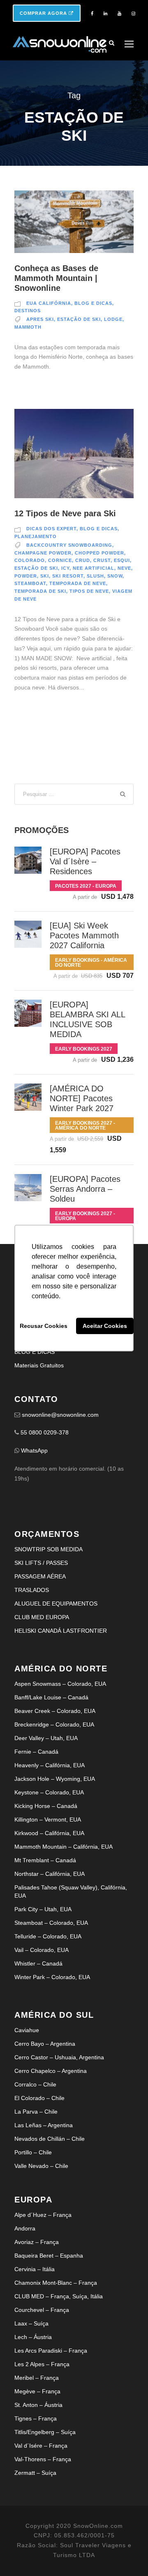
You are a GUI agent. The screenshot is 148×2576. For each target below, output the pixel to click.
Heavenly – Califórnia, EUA (50, 1765)
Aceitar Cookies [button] (105, 1326)
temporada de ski (40, 591)
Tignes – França (36, 2418)
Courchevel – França (42, 2310)
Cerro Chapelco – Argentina (51, 2071)
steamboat (30, 583)
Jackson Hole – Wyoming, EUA (55, 1779)
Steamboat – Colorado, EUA (51, 1923)
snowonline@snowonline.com (60, 1415)
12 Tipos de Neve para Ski (65, 513)
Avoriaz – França (37, 2242)
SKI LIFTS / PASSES (41, 1563)
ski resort (68, 576)
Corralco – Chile (35, 2084)
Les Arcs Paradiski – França (51, 2351)
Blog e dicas (93, 303)
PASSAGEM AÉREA (40, 1576)
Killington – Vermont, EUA (48, 1819)
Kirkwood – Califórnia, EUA (49, 1833)
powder (26, 576)
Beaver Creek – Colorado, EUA (55, 1711)
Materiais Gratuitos (39, 1365)
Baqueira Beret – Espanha (49, 2256)
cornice (60, 560)
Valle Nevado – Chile (41, 2166)
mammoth (28, 327)
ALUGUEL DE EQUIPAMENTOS (56, 1604)
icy (65, 568)
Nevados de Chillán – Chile (50, 2139)
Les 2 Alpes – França (42, 2364)
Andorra (25, 2228)
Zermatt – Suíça (35, 2473)
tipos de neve (89, 591)
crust (102, 560)
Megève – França (37, 2391)
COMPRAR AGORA (44, 13)
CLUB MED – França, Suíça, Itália (59, 2296)
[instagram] (133, 14)
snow (115, 576)
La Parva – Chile (36, 2112)
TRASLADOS (32, 1590)
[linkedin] (105, 14)
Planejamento (36, 536)
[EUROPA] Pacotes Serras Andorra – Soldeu (85, 1189)
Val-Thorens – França (43, 2459)
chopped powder (99, 553)
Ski (45, 576)
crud (83, 560)
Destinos (28, 311)
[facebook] (92, 14)
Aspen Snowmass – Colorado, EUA (60, 1684)
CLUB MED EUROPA (42, 1617)
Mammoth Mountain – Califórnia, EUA (64, 1847)
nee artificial (94, 568)
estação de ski (79, 319)
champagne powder (43, 553)
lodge (113, 319)
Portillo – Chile (33, 2152)
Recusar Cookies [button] (44, 1326)
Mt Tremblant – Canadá (45, 1860)
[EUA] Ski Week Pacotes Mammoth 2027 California (84, 935)
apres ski (40, 319)
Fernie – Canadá (36, 1752)
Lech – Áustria (33, 2337)
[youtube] (119, 14)
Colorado (30, 560)
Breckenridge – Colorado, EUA (54, 1724)
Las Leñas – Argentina (44, 2125)
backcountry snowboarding (69, 545)
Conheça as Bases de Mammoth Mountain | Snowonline (56, 278)
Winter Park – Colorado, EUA (52, 1977)
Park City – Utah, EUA (43, 1909)
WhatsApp (34, 1450)
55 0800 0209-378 (45, 1432)
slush (95, 576)
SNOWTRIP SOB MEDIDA (49, 1549)
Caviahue (27, 2030)
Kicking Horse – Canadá (46, 1806)
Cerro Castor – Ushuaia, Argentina (59, 2057)
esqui (122, 560)
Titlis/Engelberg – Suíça (45, 2432)
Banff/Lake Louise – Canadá (51, 1697)
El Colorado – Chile (39, 2098)
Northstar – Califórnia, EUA (50, 1874)
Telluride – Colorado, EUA (48, 1936)
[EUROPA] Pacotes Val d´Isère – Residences (85, 861)
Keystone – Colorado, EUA (49, 1792)
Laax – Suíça (31, 2323)
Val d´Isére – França (41, 2446)
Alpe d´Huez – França (43, 2215)
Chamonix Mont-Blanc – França (56, 2283)
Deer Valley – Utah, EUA (46, 1738)
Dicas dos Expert (51, 529)
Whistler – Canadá (38, 1963)
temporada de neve (78, 583)
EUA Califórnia (49, 303)
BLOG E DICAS (35, 1352)
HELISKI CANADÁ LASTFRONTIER (61, 1631)
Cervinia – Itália (35, 2269)
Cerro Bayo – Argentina (45, 2044)
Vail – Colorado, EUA (42, 1950)
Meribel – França (37, 2378)
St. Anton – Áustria (38, 2405)
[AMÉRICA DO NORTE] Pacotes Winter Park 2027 (82, 1098)
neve (124, 568)
